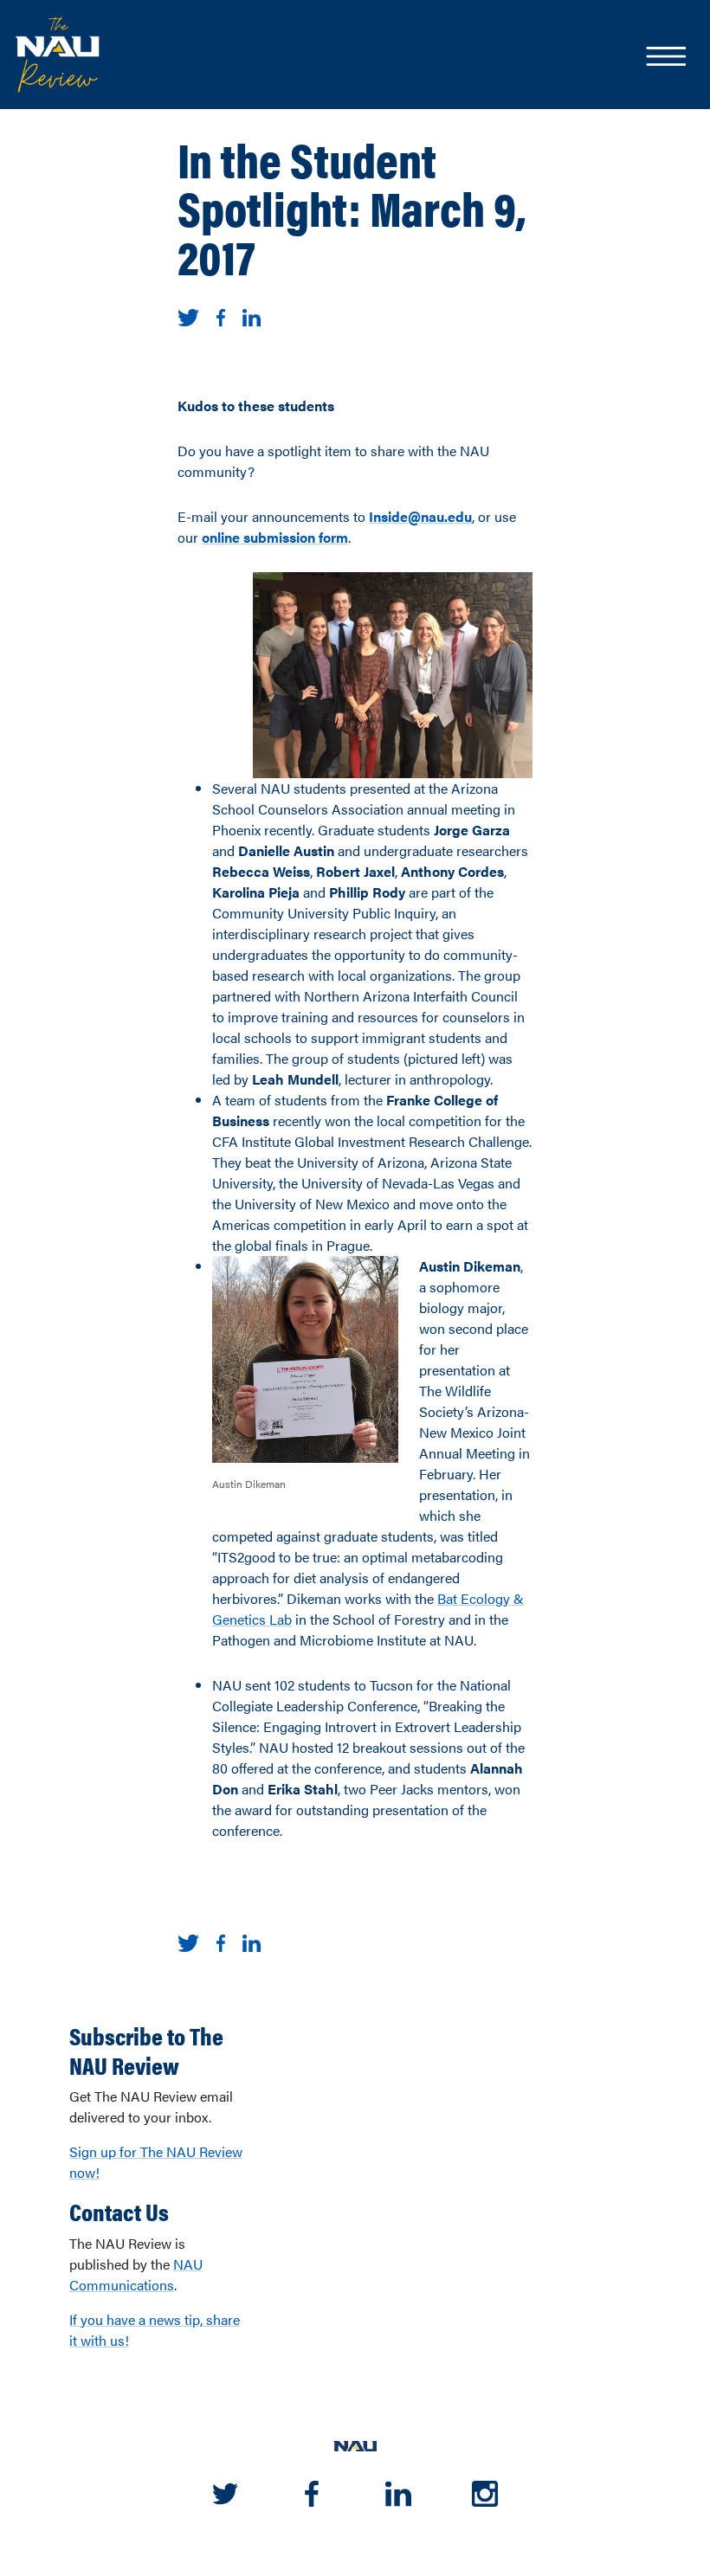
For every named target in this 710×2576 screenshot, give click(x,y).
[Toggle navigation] (665, 58)
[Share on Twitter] (188, 316)
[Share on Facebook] (221, 316)
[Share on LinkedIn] (252, 316)
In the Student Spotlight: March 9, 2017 (352, 207)
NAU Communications (136, 2274)
